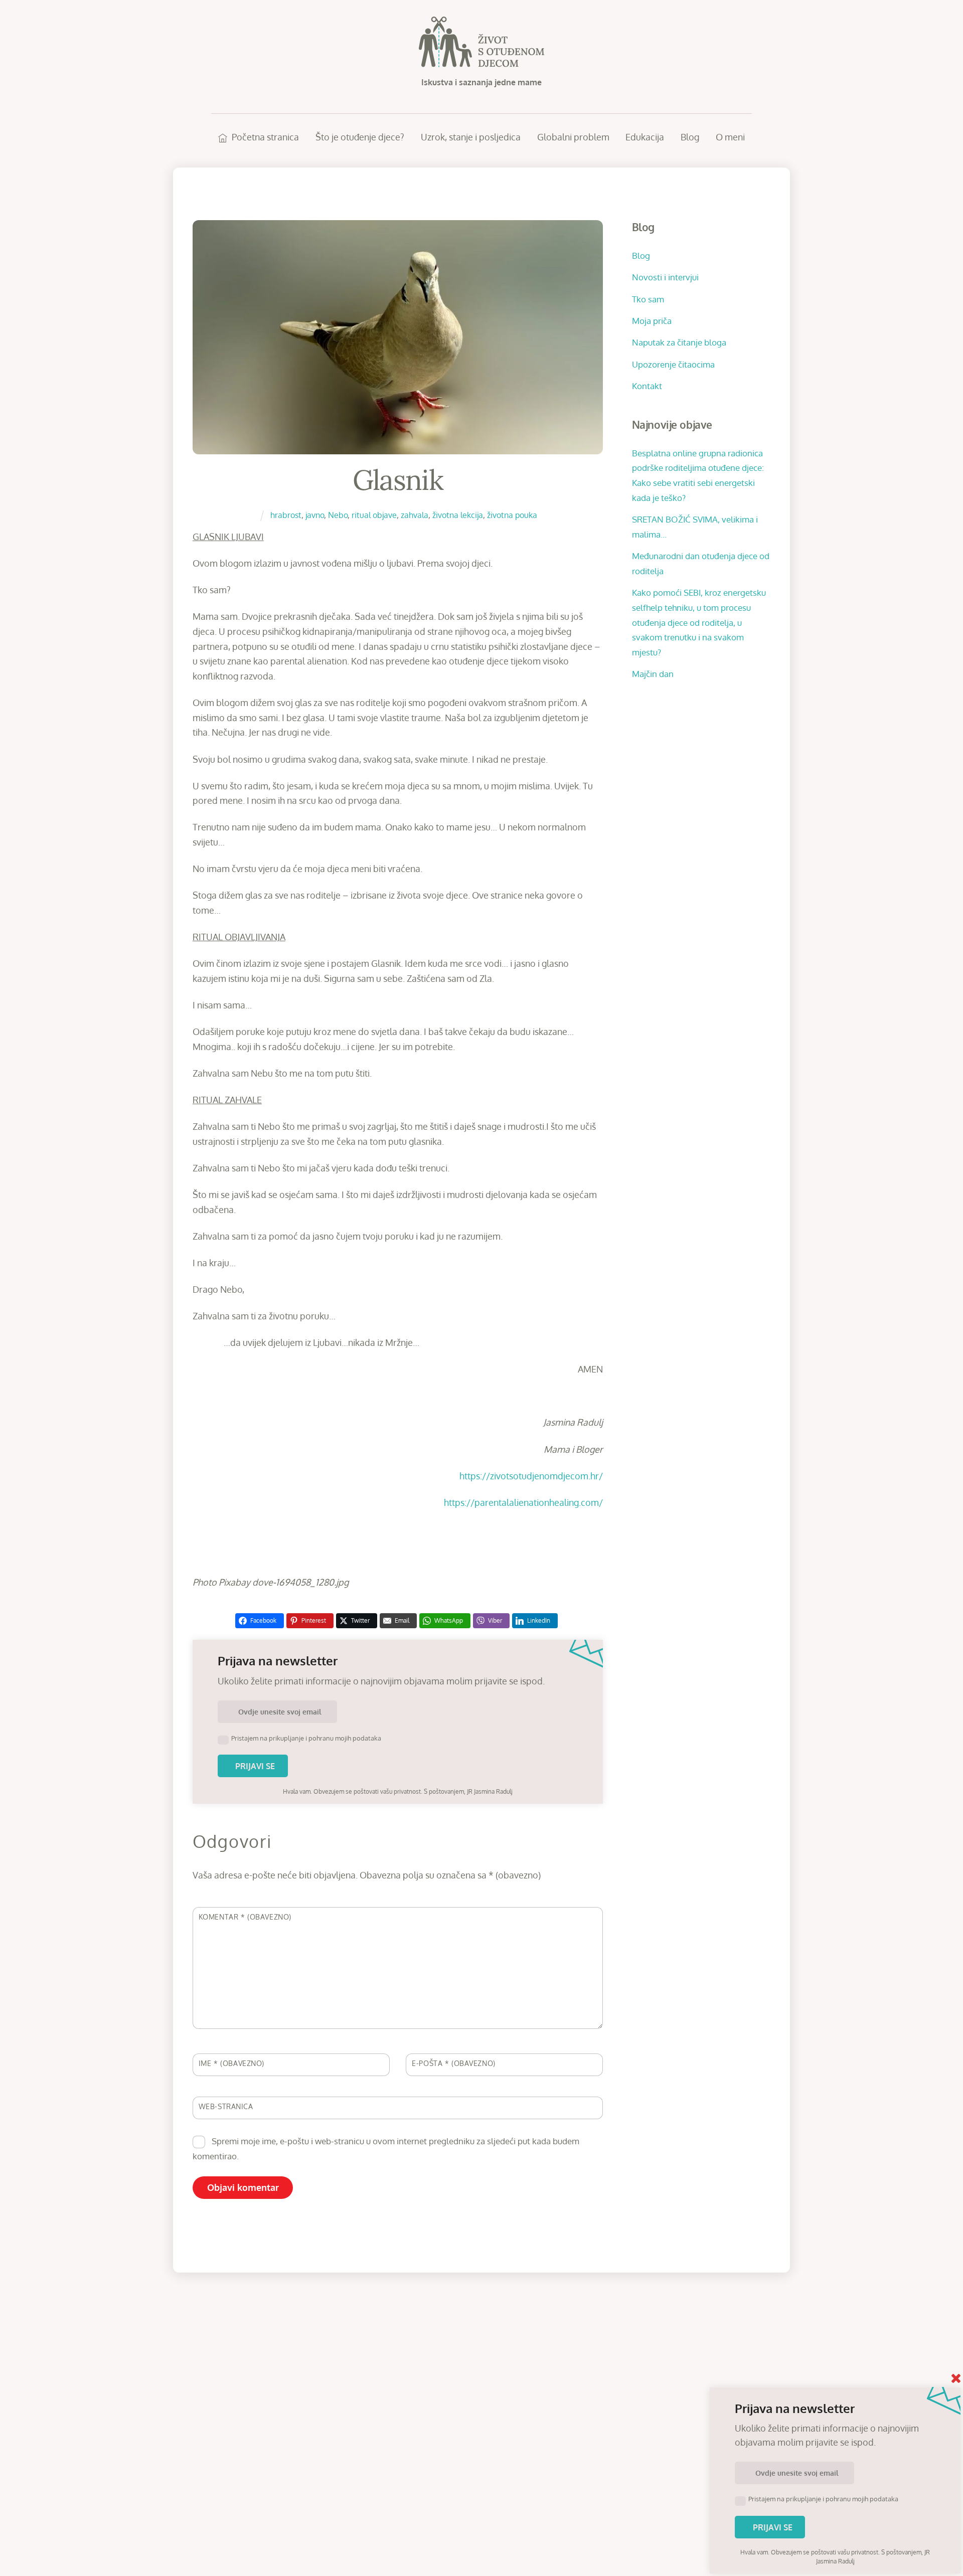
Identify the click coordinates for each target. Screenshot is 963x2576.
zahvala (415, 515)
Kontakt (647, 386)
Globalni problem (573, 137)
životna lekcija (458, 515)
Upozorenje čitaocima (673, 364)
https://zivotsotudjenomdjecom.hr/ (531, 1476)
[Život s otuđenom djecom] (481, 61)
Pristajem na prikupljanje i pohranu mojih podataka (306, 1738)
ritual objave (374, 515)
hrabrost (286, 515)
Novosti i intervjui (665, 277)
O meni (730, 137)
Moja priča (652, 320)
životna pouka (512, 515)
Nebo (338, 515)
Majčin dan (653, 673)
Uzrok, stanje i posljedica (471, 137)
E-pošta (454, 2063)
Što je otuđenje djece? (360, 137)
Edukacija (645, 137)
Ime (231, 2063)
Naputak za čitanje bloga (679, 342)
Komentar (245, 1917)
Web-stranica (226, 2106)
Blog (690, 137)
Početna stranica (264, 137)
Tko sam (648, 299)
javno (315, 515)
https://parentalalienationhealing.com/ (523, 1502)
